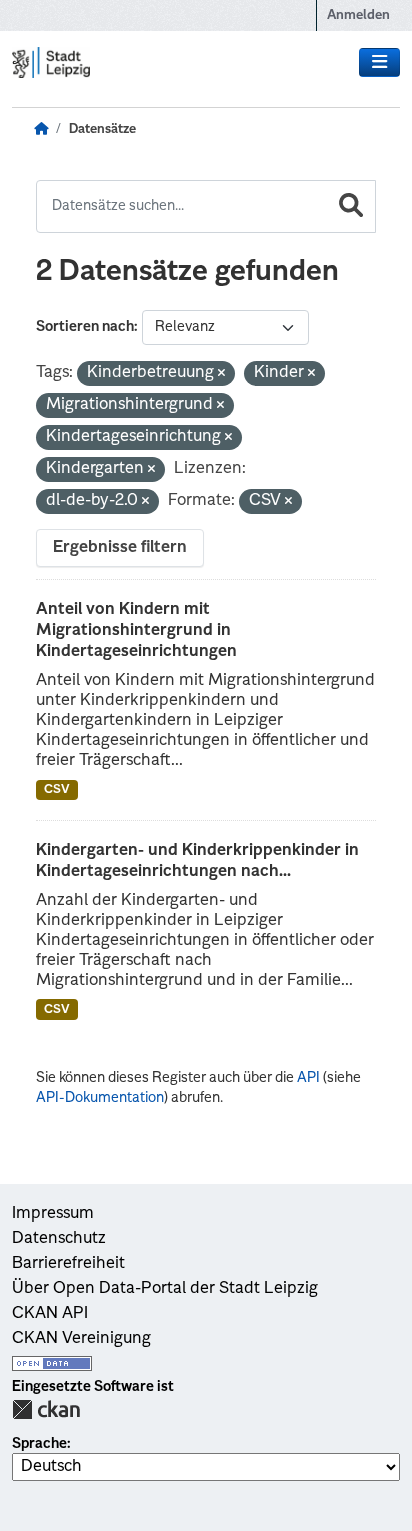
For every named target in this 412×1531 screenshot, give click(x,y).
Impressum (53, 1214)
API (308, 1078)
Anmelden (358, 15)
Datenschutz (59, 1239)
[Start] (41, 130)
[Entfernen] (221, 374)
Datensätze (102, 129)
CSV (57, 790)
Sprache (39, 1444)
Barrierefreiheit (68, 1264)
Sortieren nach (85, 327)
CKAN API (50, 1314)
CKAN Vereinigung (81, 1339)
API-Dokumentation (100, 1098)
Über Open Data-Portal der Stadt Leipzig (165, 1289)
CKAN (46, 1409)
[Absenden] (351, 206)
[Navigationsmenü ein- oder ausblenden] (379, 63)
